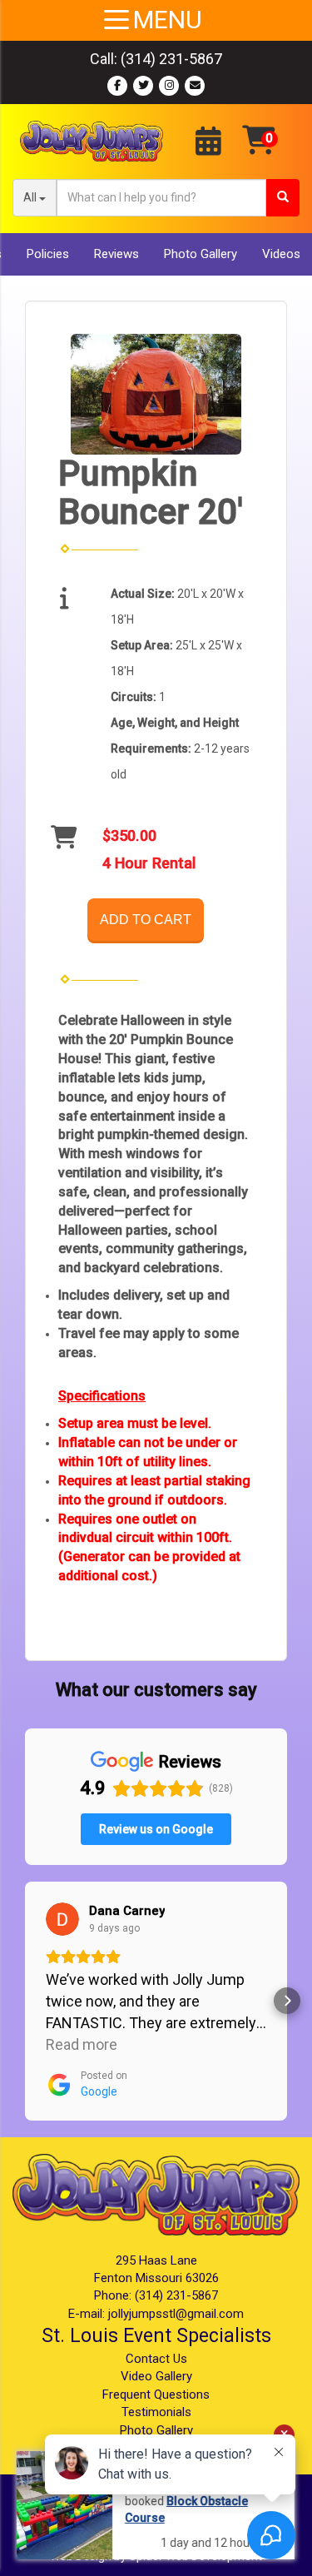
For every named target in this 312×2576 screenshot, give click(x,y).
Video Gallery (156, 2376)
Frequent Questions (156, 2394)
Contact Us (156, 2359)
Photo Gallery (201, 254)
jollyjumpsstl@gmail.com (176, 2314)
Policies (48, 254)
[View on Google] (62, 1919)
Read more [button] (82, 2044)
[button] (25, 2001)
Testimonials (156, 2412)
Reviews (116, 254)
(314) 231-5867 (171, 59)
